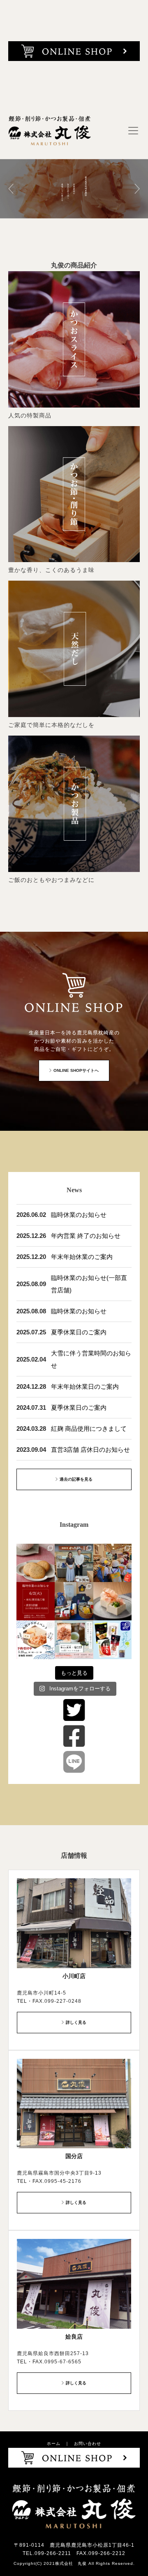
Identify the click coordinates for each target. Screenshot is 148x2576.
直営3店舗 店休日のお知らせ (90, 1450)
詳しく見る (76, 2022)
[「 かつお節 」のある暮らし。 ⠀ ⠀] (112, 1601)
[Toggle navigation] (133, 131)
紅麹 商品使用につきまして (89, 1429)
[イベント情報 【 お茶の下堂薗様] (74, 1640)
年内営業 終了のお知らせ (86, 1236)
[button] (11, 189)
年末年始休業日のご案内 (85, 1386)
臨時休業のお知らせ (79, 1215)
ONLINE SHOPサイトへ (76, 1070)
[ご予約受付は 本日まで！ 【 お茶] (36, 1640)
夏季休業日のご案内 (79, 1332)
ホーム (54, 2444)
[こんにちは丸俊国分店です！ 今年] (112, 1563)
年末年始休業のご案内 (82, 1257)
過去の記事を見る (76, 1479)
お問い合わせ (88, 2444)
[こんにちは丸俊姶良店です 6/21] (74, 1601)
